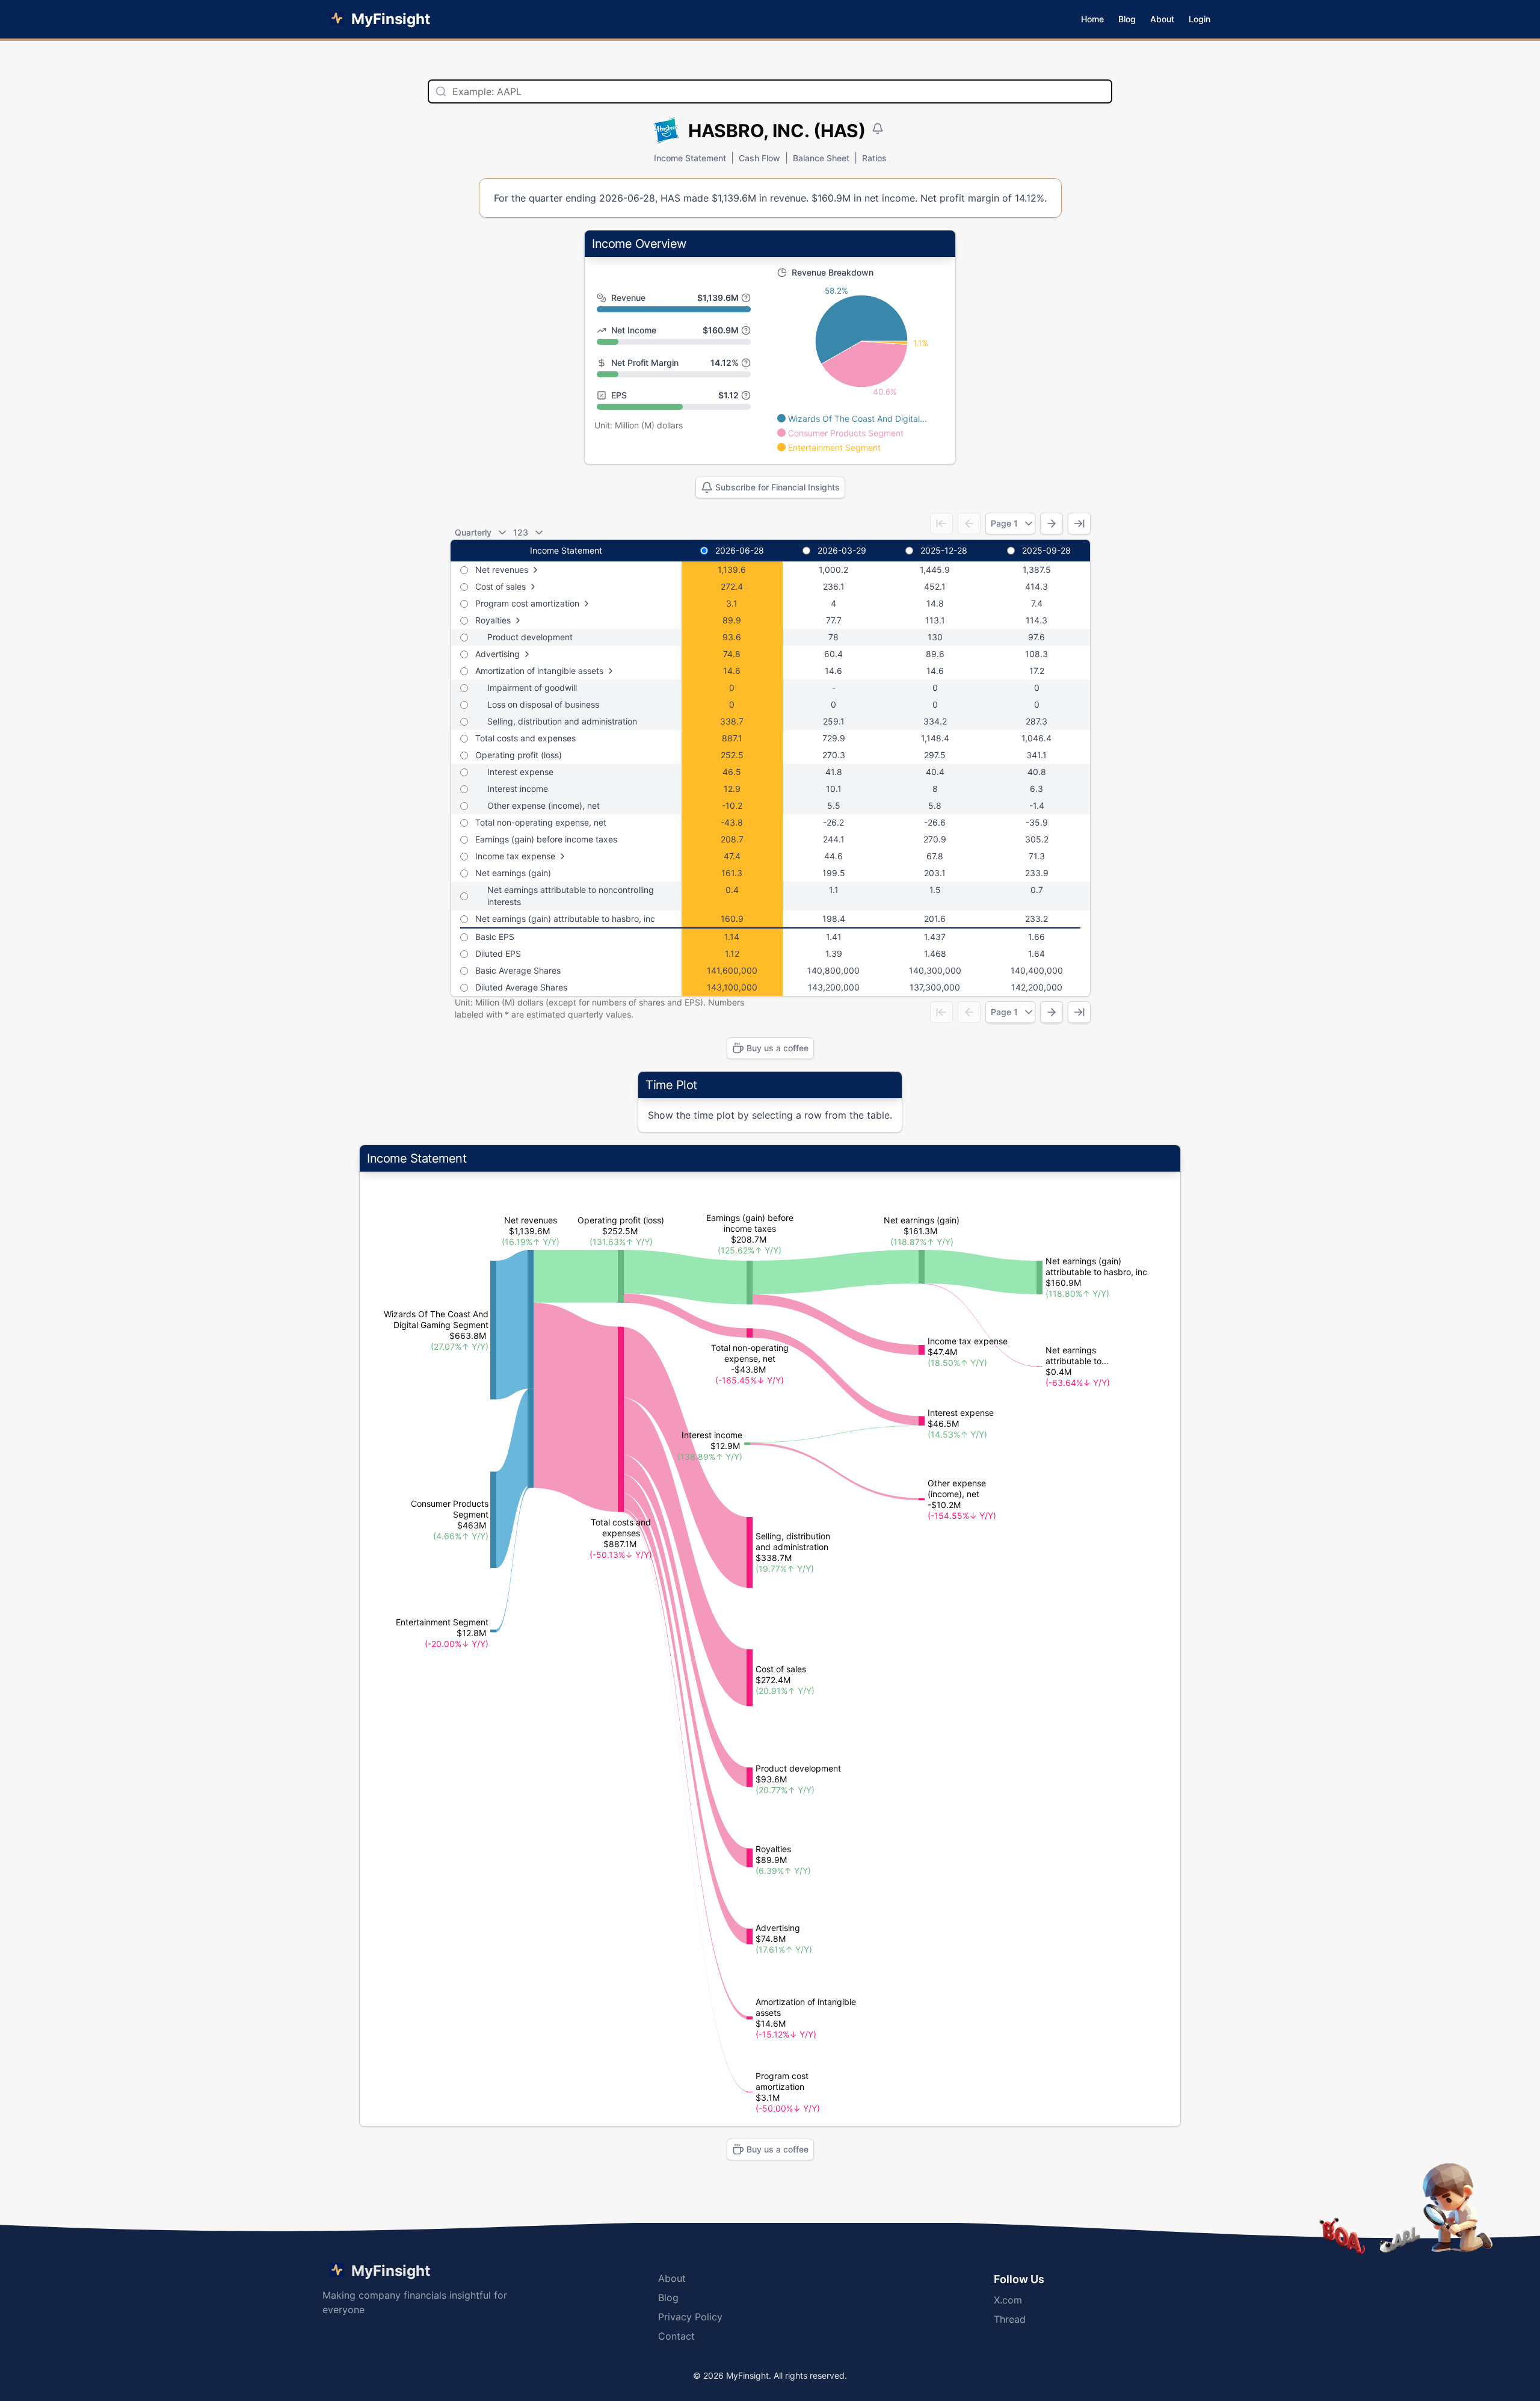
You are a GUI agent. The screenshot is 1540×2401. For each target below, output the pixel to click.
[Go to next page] (1052, 524)
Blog (1127, 19)
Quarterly (473, 532)
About (1162, 19)
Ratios (874, 158)
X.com (1008, 2300)
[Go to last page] (1079, 524)
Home (1092, 19)
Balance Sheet (821, 158)
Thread (1010, 2319)
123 (521, 532)
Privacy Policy (690, 2317)
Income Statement (690, 158)
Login (1200, 19)
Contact (676, 2336)
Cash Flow (759, 158)
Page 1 (1004, 523)
